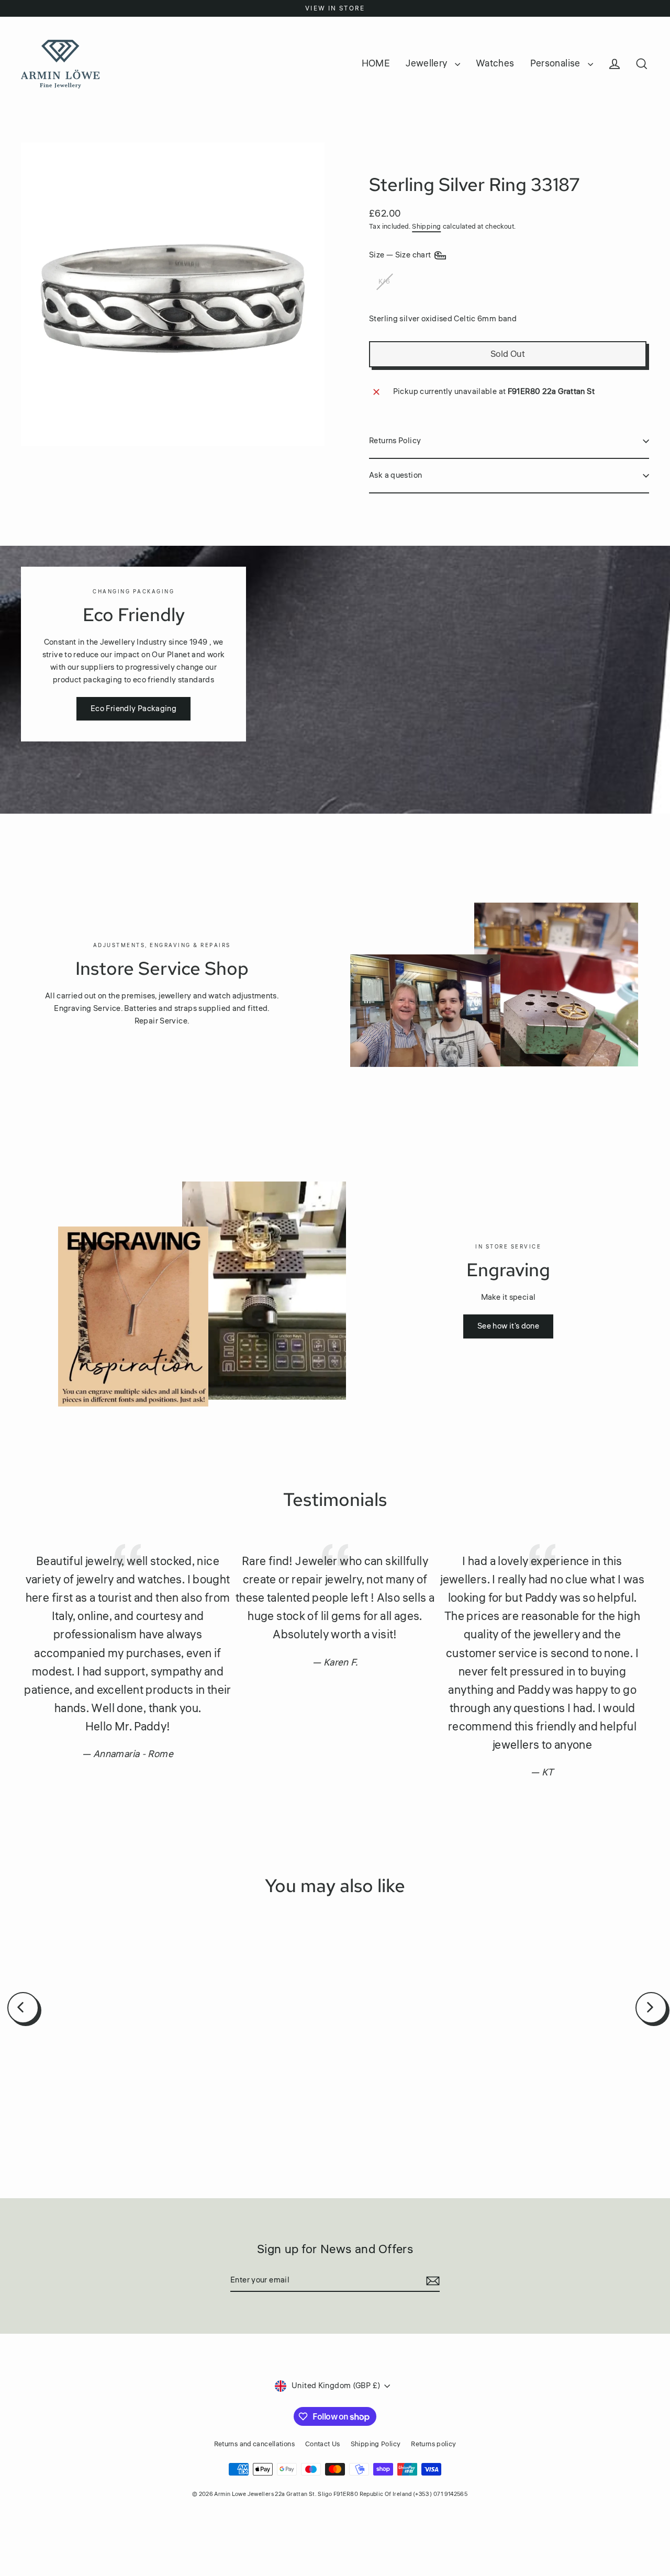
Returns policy (433, 2444)
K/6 (384, 282)
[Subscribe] (431, 2281)
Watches (495, 63)
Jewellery (428, 63)
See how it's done (508, 1326)
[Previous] (23, 2008)
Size (401, 255)
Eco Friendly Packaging (133, 709)
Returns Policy (395, 441)
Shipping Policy (376, 2444)
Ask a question (395, 475)
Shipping (426, 227)
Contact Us (323, 2444)
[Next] (651, 2008)
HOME (376, 63)
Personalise (557, 63)
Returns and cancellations (254, 2444)
